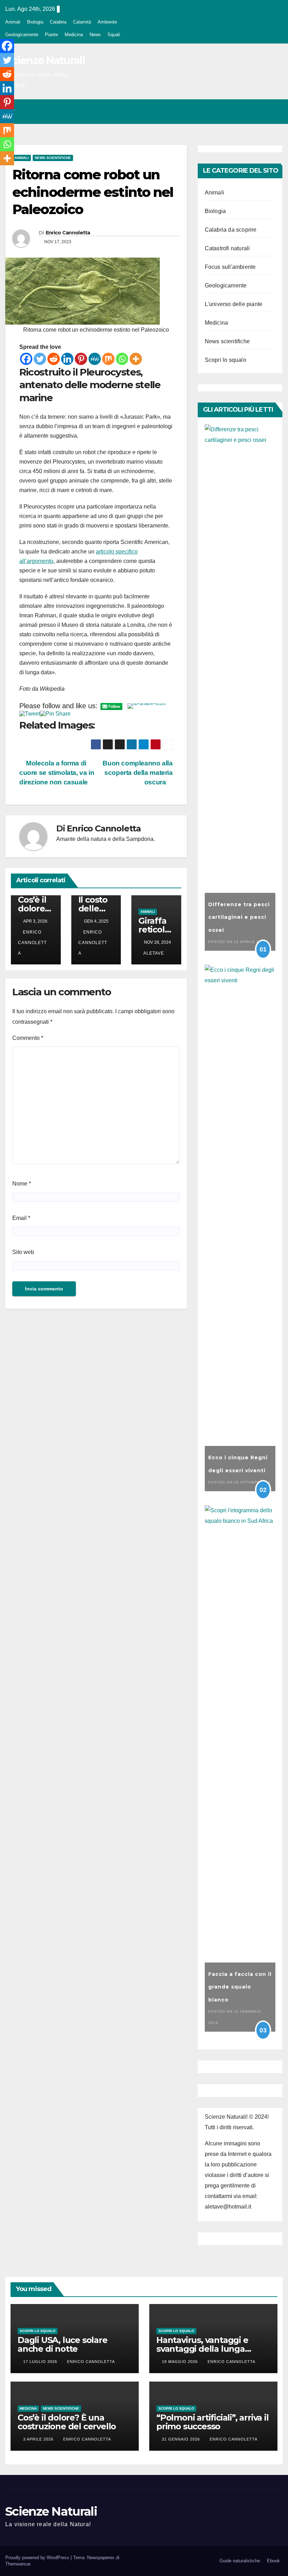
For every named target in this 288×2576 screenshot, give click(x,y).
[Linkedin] (67, 359)
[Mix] (108, 359)
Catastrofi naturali (227, 248)
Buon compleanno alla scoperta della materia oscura (138, 773)
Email (21, 1218)
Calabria (58, 22)
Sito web (23, 1252)
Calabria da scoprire (231, 230)
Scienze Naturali (45, 61)
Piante (51, 35)
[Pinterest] (81, 359)
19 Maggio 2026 (181, 2362)
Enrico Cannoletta (68, 233)
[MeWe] (95, 359)
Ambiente (107, 22)
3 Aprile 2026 (39, 2439)
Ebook (273, 2561)
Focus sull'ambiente (230, 267)
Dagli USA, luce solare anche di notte (63, 2344)
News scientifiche (53, 158)
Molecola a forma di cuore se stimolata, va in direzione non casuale (57, 773)
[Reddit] (54, 359)
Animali (13, 22)
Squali (114, 35)
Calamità (82, 22)
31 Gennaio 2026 (182, 2439)
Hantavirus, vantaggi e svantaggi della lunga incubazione (202, 2349)
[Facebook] (26, 359)
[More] (136, 359)
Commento (28, 1038)
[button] (247, 111)
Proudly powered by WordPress (38, 2558)
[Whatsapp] (122, 359)
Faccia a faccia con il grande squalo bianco (240, 1987)
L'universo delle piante (234, 304)
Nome (22, 1184)
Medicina (74, 35)
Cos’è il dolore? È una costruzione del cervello (67, 2422)
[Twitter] (40, 359)
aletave (154, 953)
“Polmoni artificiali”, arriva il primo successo (212, 2422)
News (95, 35)
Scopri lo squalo (225, 360)
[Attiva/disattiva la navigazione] (275, 112)
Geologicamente (22, 35)
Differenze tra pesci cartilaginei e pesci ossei (239, 917)
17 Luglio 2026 (41, 2362)
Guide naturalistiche (240, 2561)
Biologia (35, 22)
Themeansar (18, 2564)
